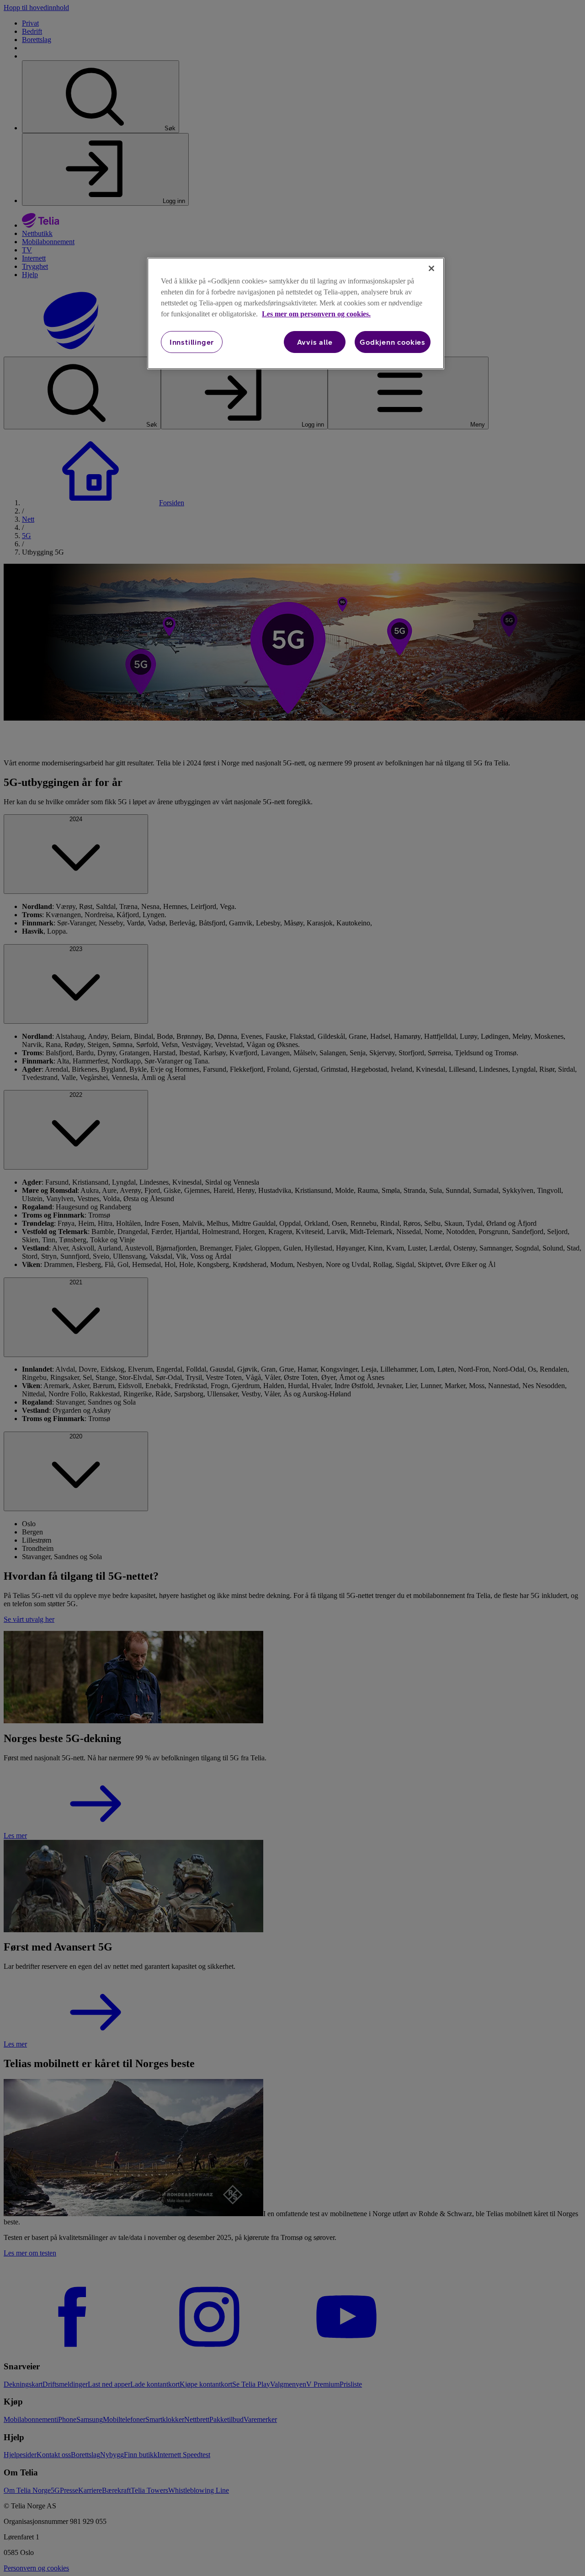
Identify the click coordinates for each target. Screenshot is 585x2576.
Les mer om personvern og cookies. (316, 314)
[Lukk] (431, 268)
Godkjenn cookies (393, 342)
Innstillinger (192, 342)
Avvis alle (315, 342)
